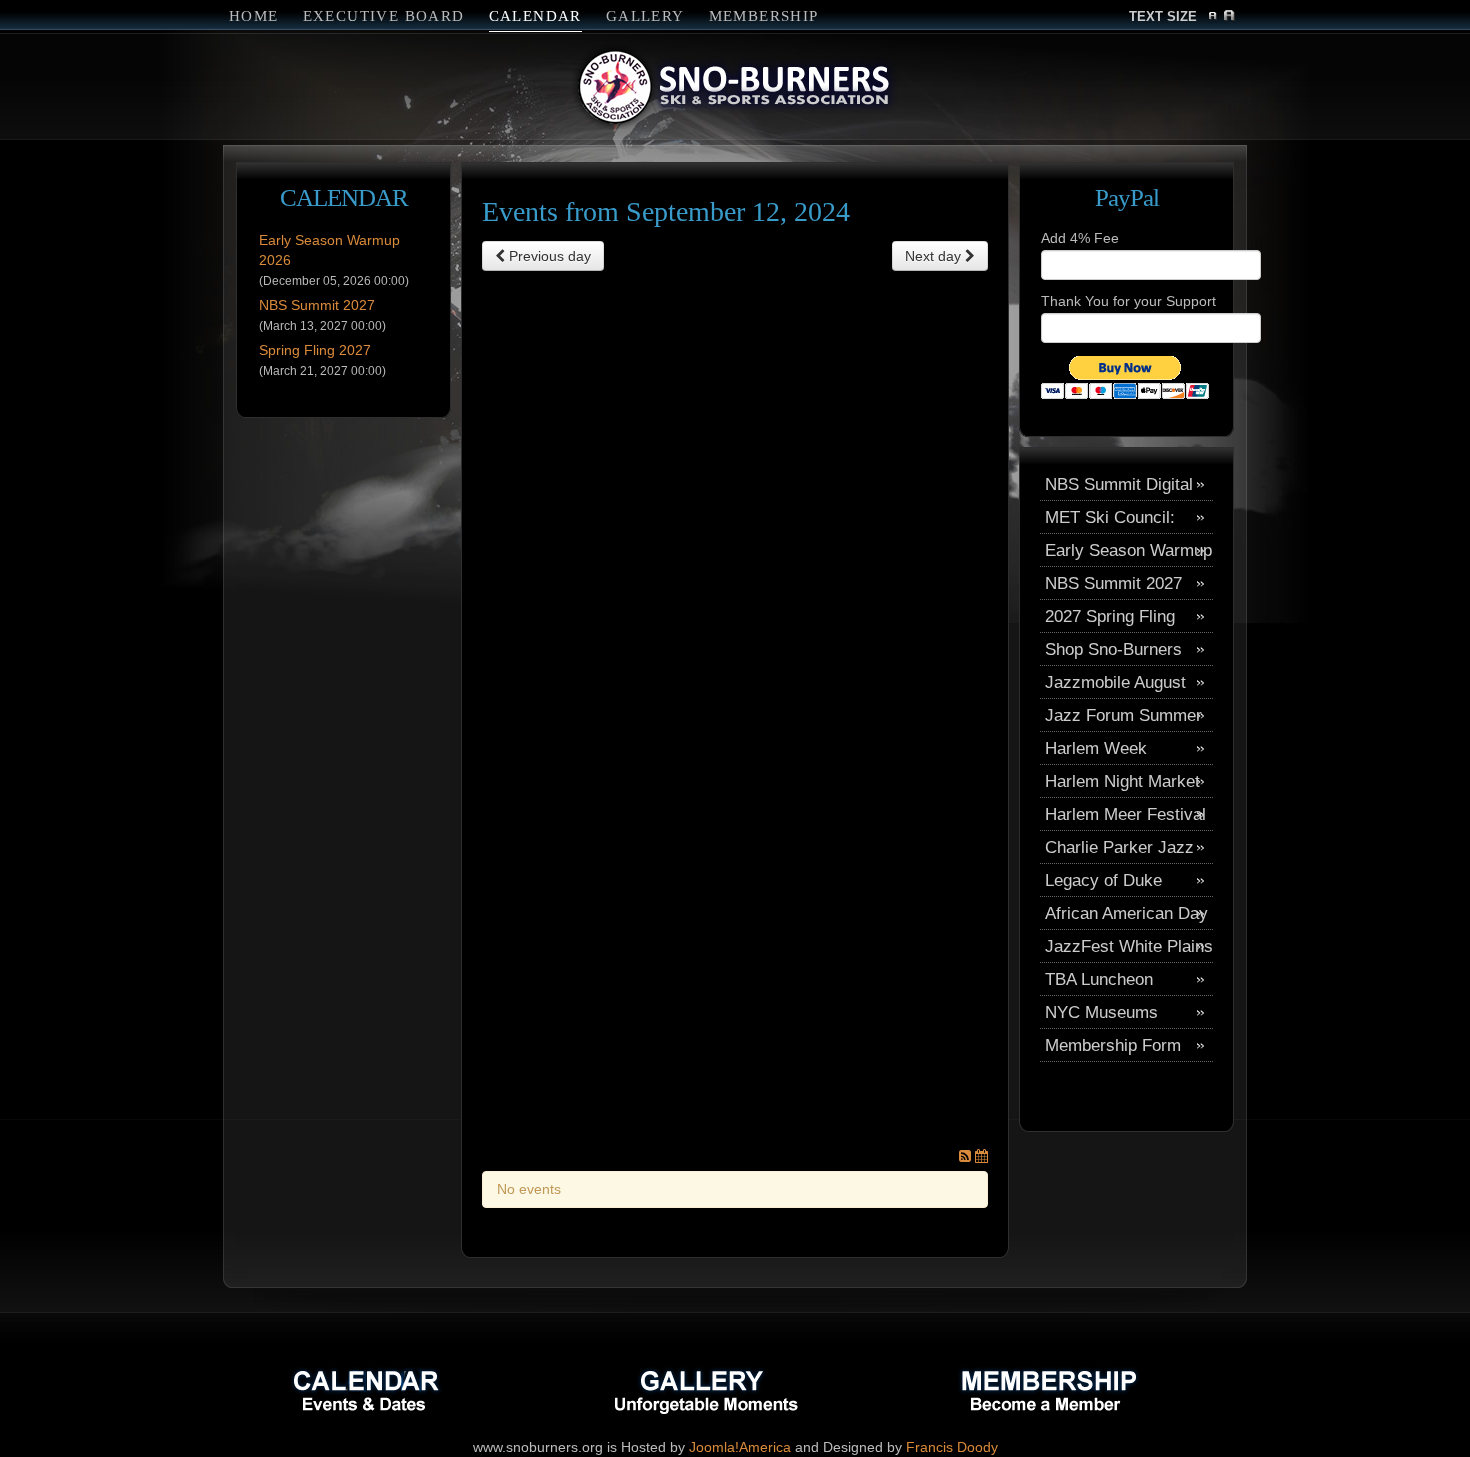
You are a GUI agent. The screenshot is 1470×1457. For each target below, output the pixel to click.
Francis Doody (952, 1447)
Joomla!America (740, 1447)
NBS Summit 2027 (317, 305)
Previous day (548, 256)
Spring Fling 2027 (315, 350)
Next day (935, 256)
